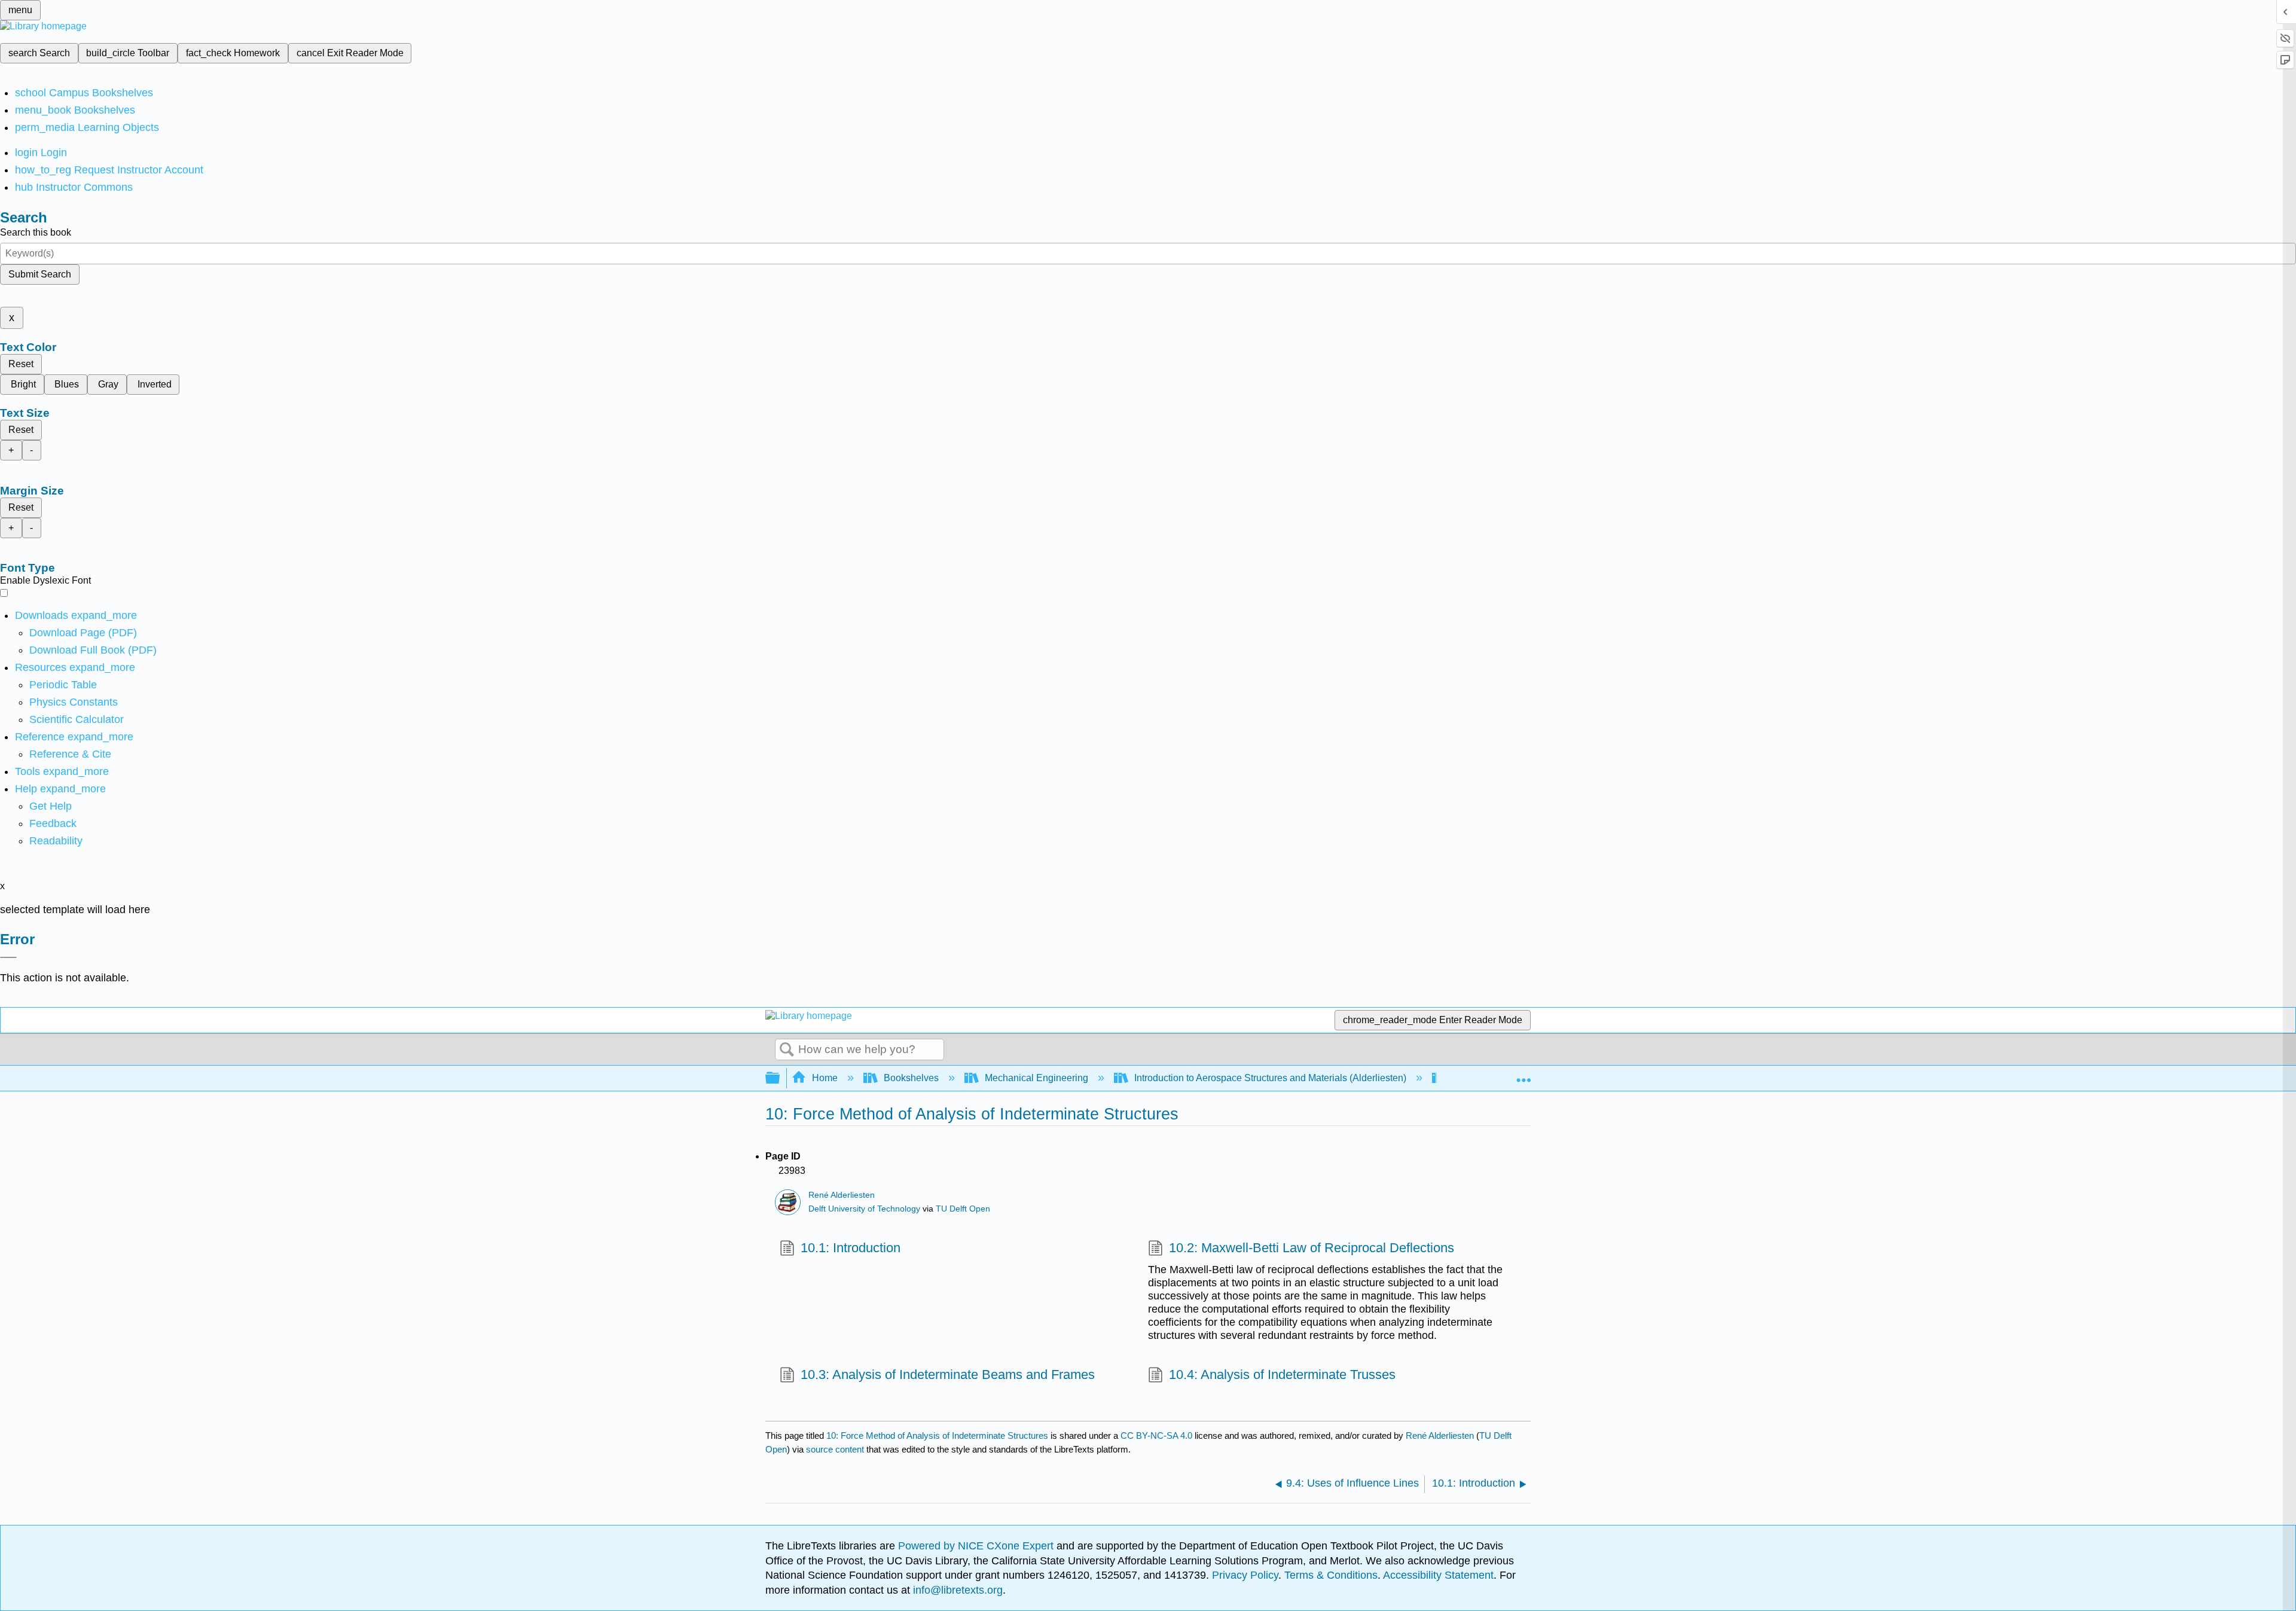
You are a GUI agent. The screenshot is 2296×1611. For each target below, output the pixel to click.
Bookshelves (911, 1078)
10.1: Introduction (851, 1248)
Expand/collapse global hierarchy (780, 1078)
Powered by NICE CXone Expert (977, 1546)
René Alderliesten (842, 1195)
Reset (21, 364)
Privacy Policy (1245, 1575)
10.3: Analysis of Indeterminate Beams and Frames (948, 1374)
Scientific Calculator (77, 719)
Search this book (36, 232)
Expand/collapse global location (1523, 1075)
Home (825, 1078)
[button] (53, 823)
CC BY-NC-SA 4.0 (1156, 1435)
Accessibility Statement (1438, 1575)
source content (835, 1449)
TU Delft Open (963, 1209)
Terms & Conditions (1331, 1575)
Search (787, 1050)
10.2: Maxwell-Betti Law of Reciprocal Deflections (1312, 1248)
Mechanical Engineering (1036, 1078)
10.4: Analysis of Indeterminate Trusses (1282, 1374)
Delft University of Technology (864, 1209)
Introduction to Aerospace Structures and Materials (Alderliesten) (1270, 1078)
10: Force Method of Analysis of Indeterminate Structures (937, 1435)
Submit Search (40, 274)
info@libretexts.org (956, 1590)
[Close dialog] (8, 957)
